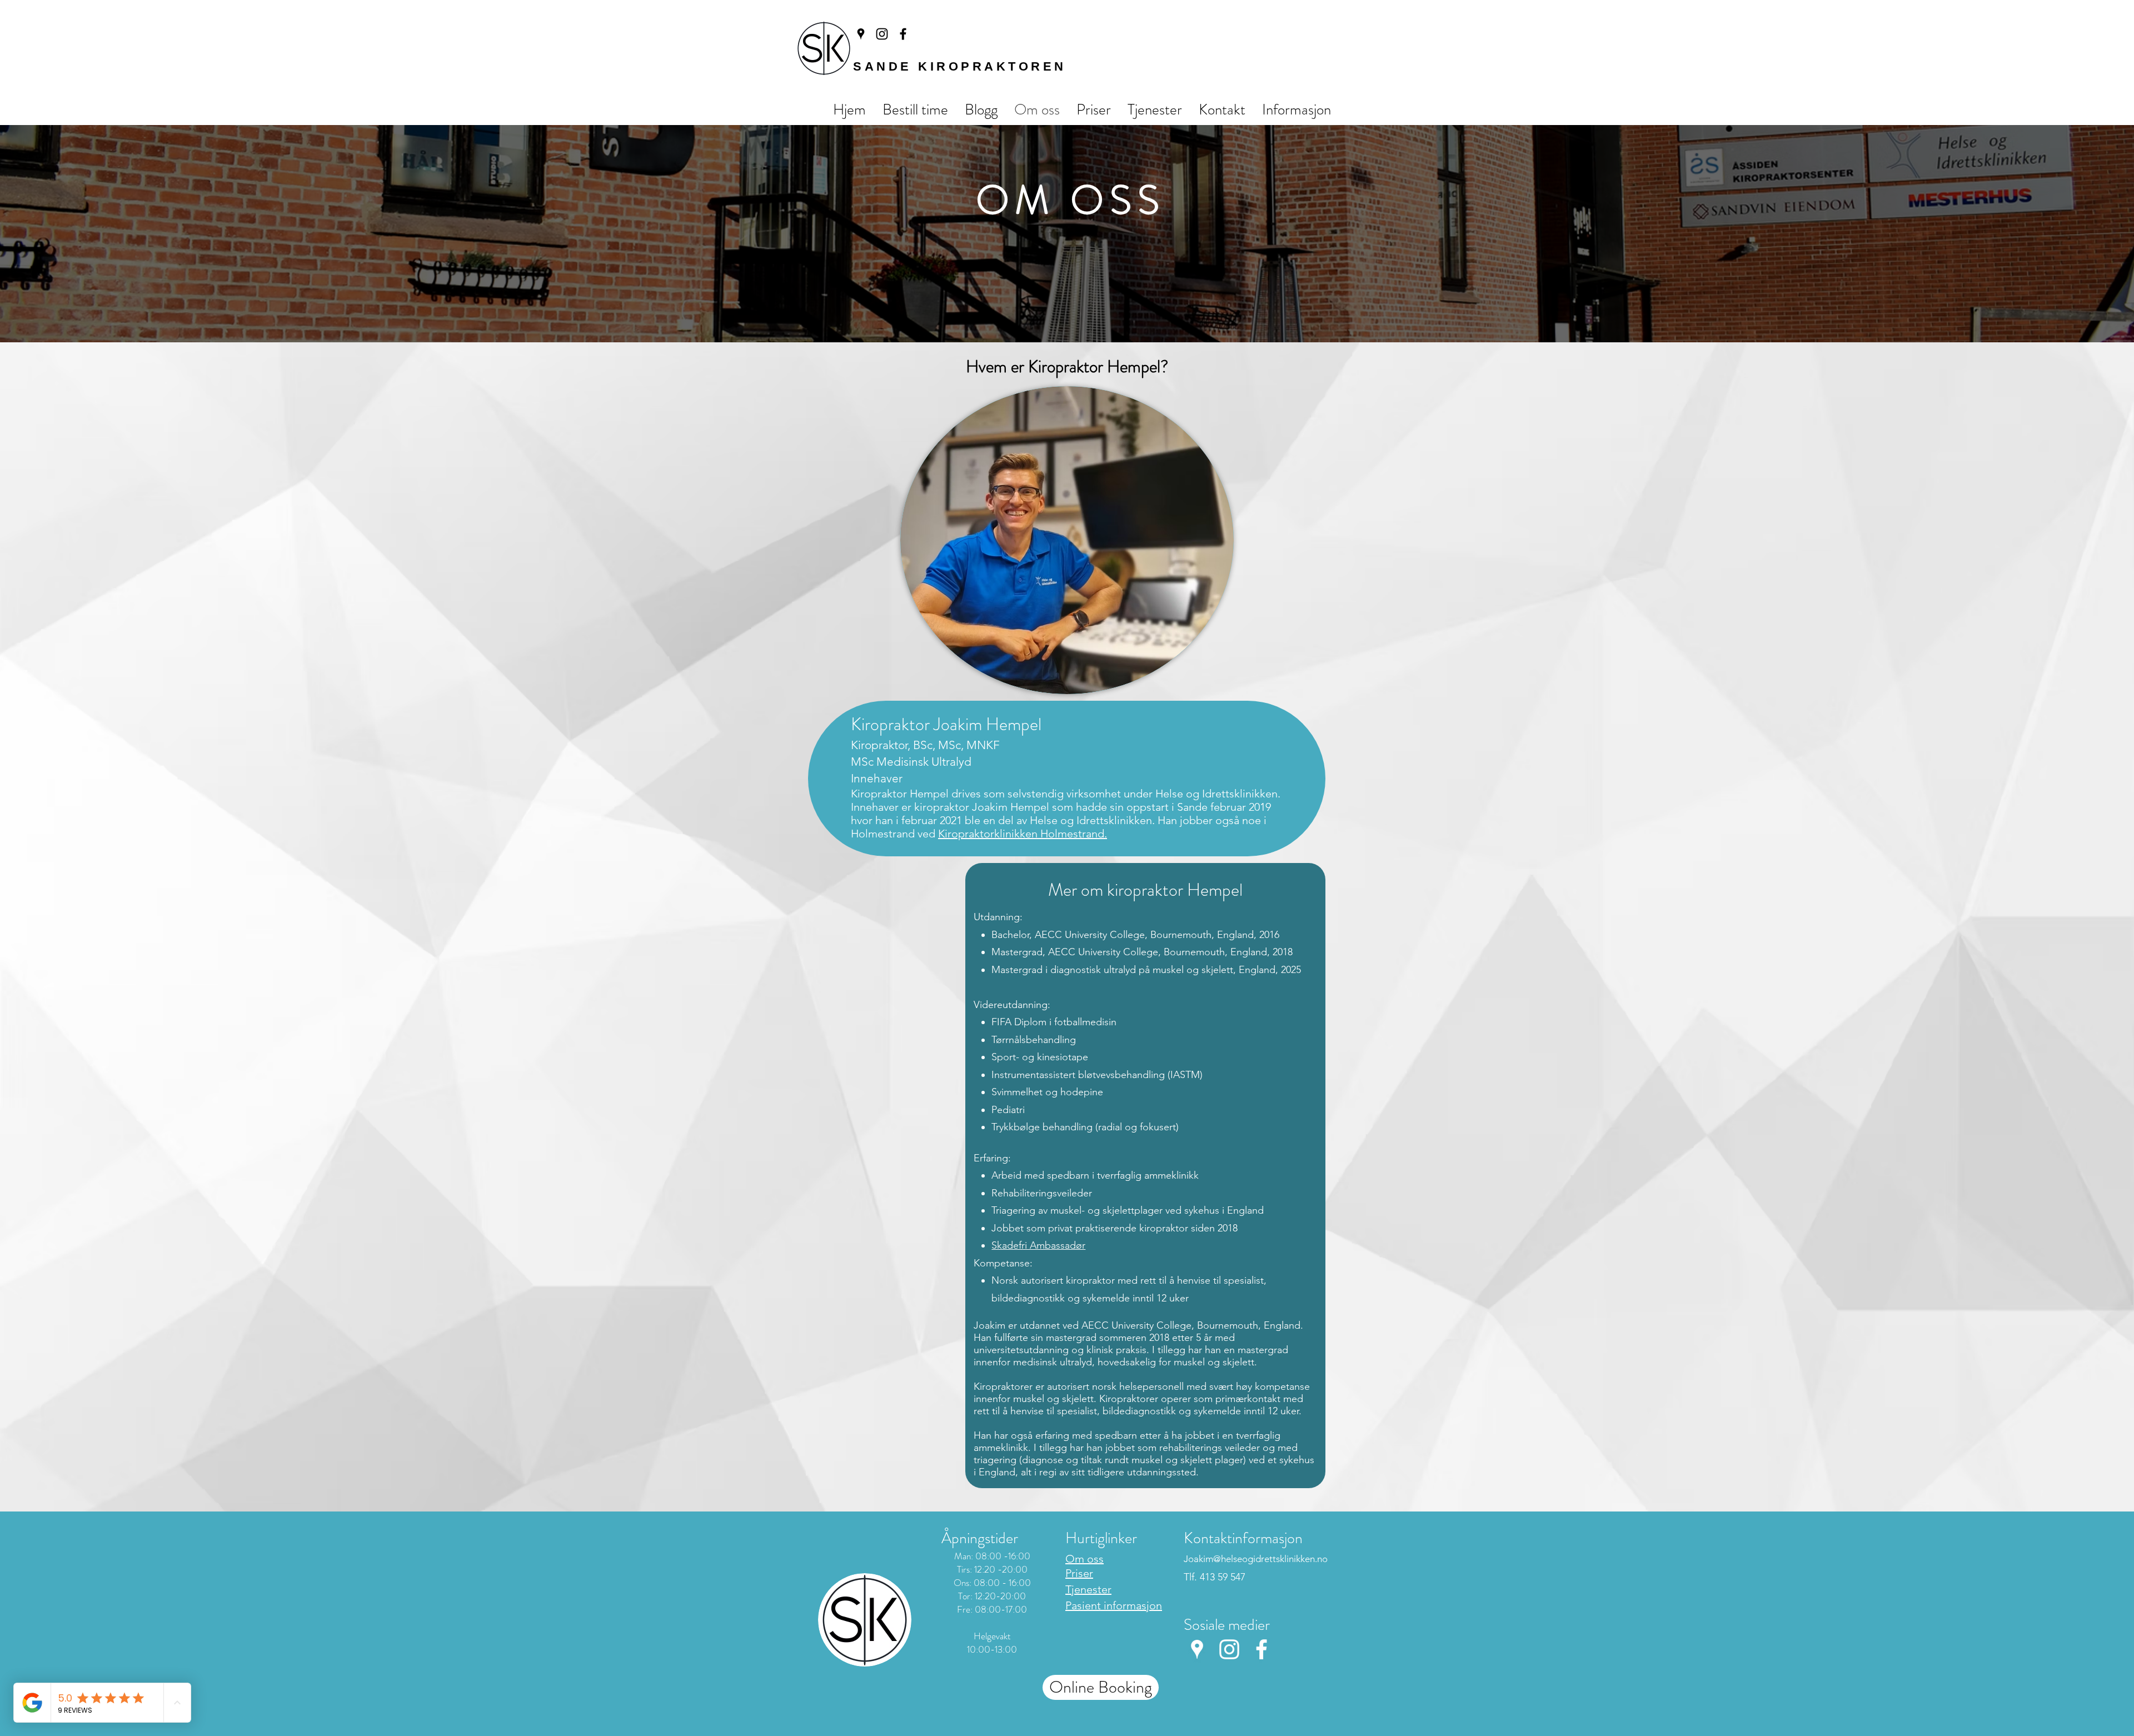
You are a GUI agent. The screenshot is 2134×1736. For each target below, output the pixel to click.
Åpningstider (980, 1538)
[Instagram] (882, 34)
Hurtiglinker (1101, 1538)
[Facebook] (903, 34)
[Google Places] (861, 34)
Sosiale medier (1227, 1625)
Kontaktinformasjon (1243, 1538)
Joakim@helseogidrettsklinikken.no (1256, 1559)
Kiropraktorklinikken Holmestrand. (1023, 834)
